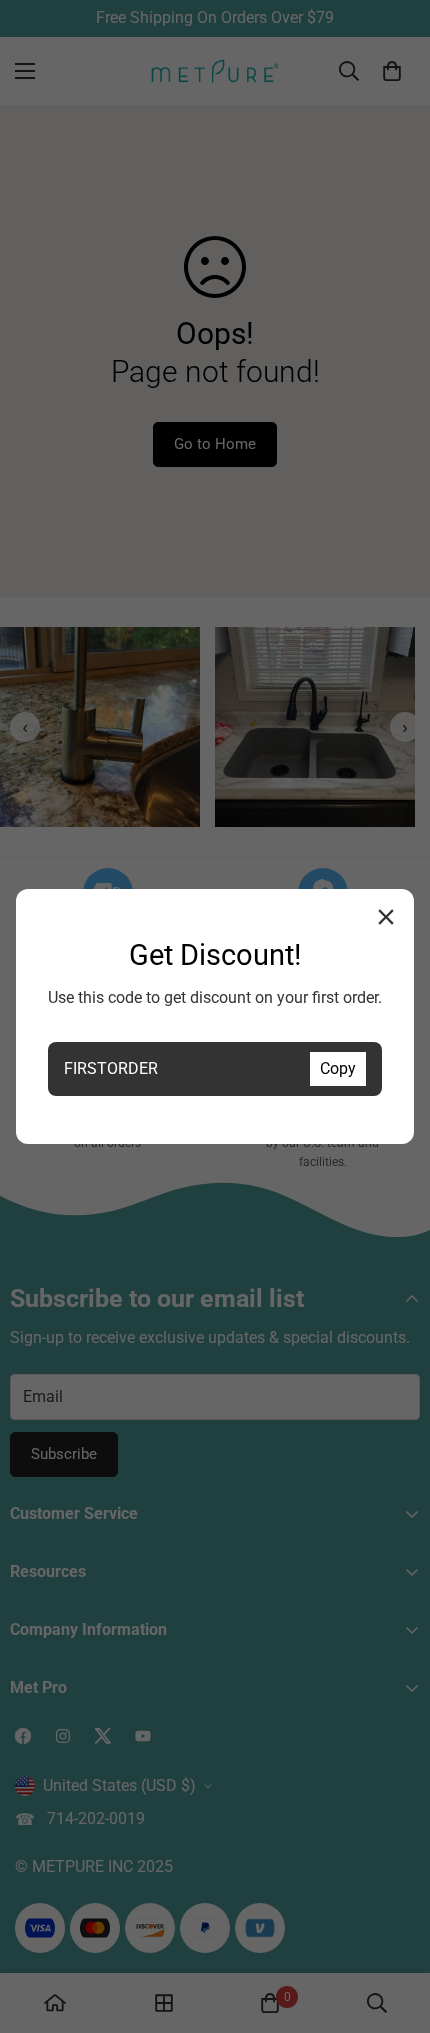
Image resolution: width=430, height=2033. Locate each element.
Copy (338, 1068)
